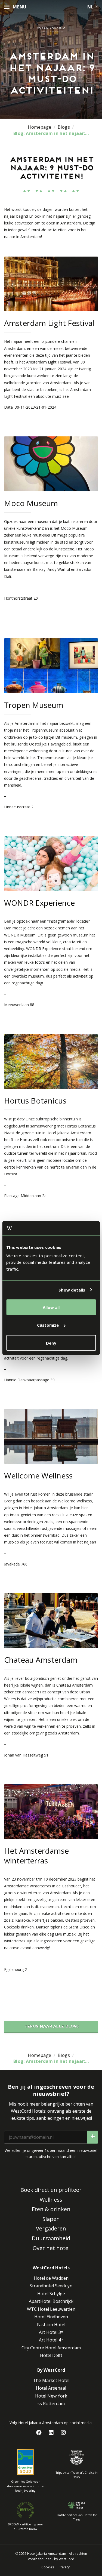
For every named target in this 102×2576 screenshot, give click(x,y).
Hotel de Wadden (51, 2278)
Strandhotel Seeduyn (51, 2286)
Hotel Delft (51, 2355)
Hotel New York (51, 2396)
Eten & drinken (51, 2209)
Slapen (51, 2219)
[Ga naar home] (51, 30)
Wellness (51, 2200)
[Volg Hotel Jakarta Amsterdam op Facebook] (39, 2433)
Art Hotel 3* (51, 2332)
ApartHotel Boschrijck (51, 2301)
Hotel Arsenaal (51, 2388)
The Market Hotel (51, 2380)
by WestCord (64, 2559)
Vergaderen (51, 2228)
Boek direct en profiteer (51, 2190)
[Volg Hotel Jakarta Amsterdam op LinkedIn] (51, 2433)
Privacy (64, 2567)
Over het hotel (51, 2248)
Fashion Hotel (51, 2325)
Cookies (48, 2567)
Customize (48, 1325)
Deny (51, 1343)
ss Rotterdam (51, 2404)
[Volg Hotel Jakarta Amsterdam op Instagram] (63, 2433)
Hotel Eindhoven (51, 2317)
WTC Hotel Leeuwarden (51, 2309)
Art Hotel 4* (51, 2340)
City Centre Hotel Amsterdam (51, 2348)
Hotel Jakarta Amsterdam (47, 2554)
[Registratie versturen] (92, 2137)
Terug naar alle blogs (51, 2027)
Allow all (51, 1307)
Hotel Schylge (51, 2294)
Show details (72, 1290)
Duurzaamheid (51, 2238)
